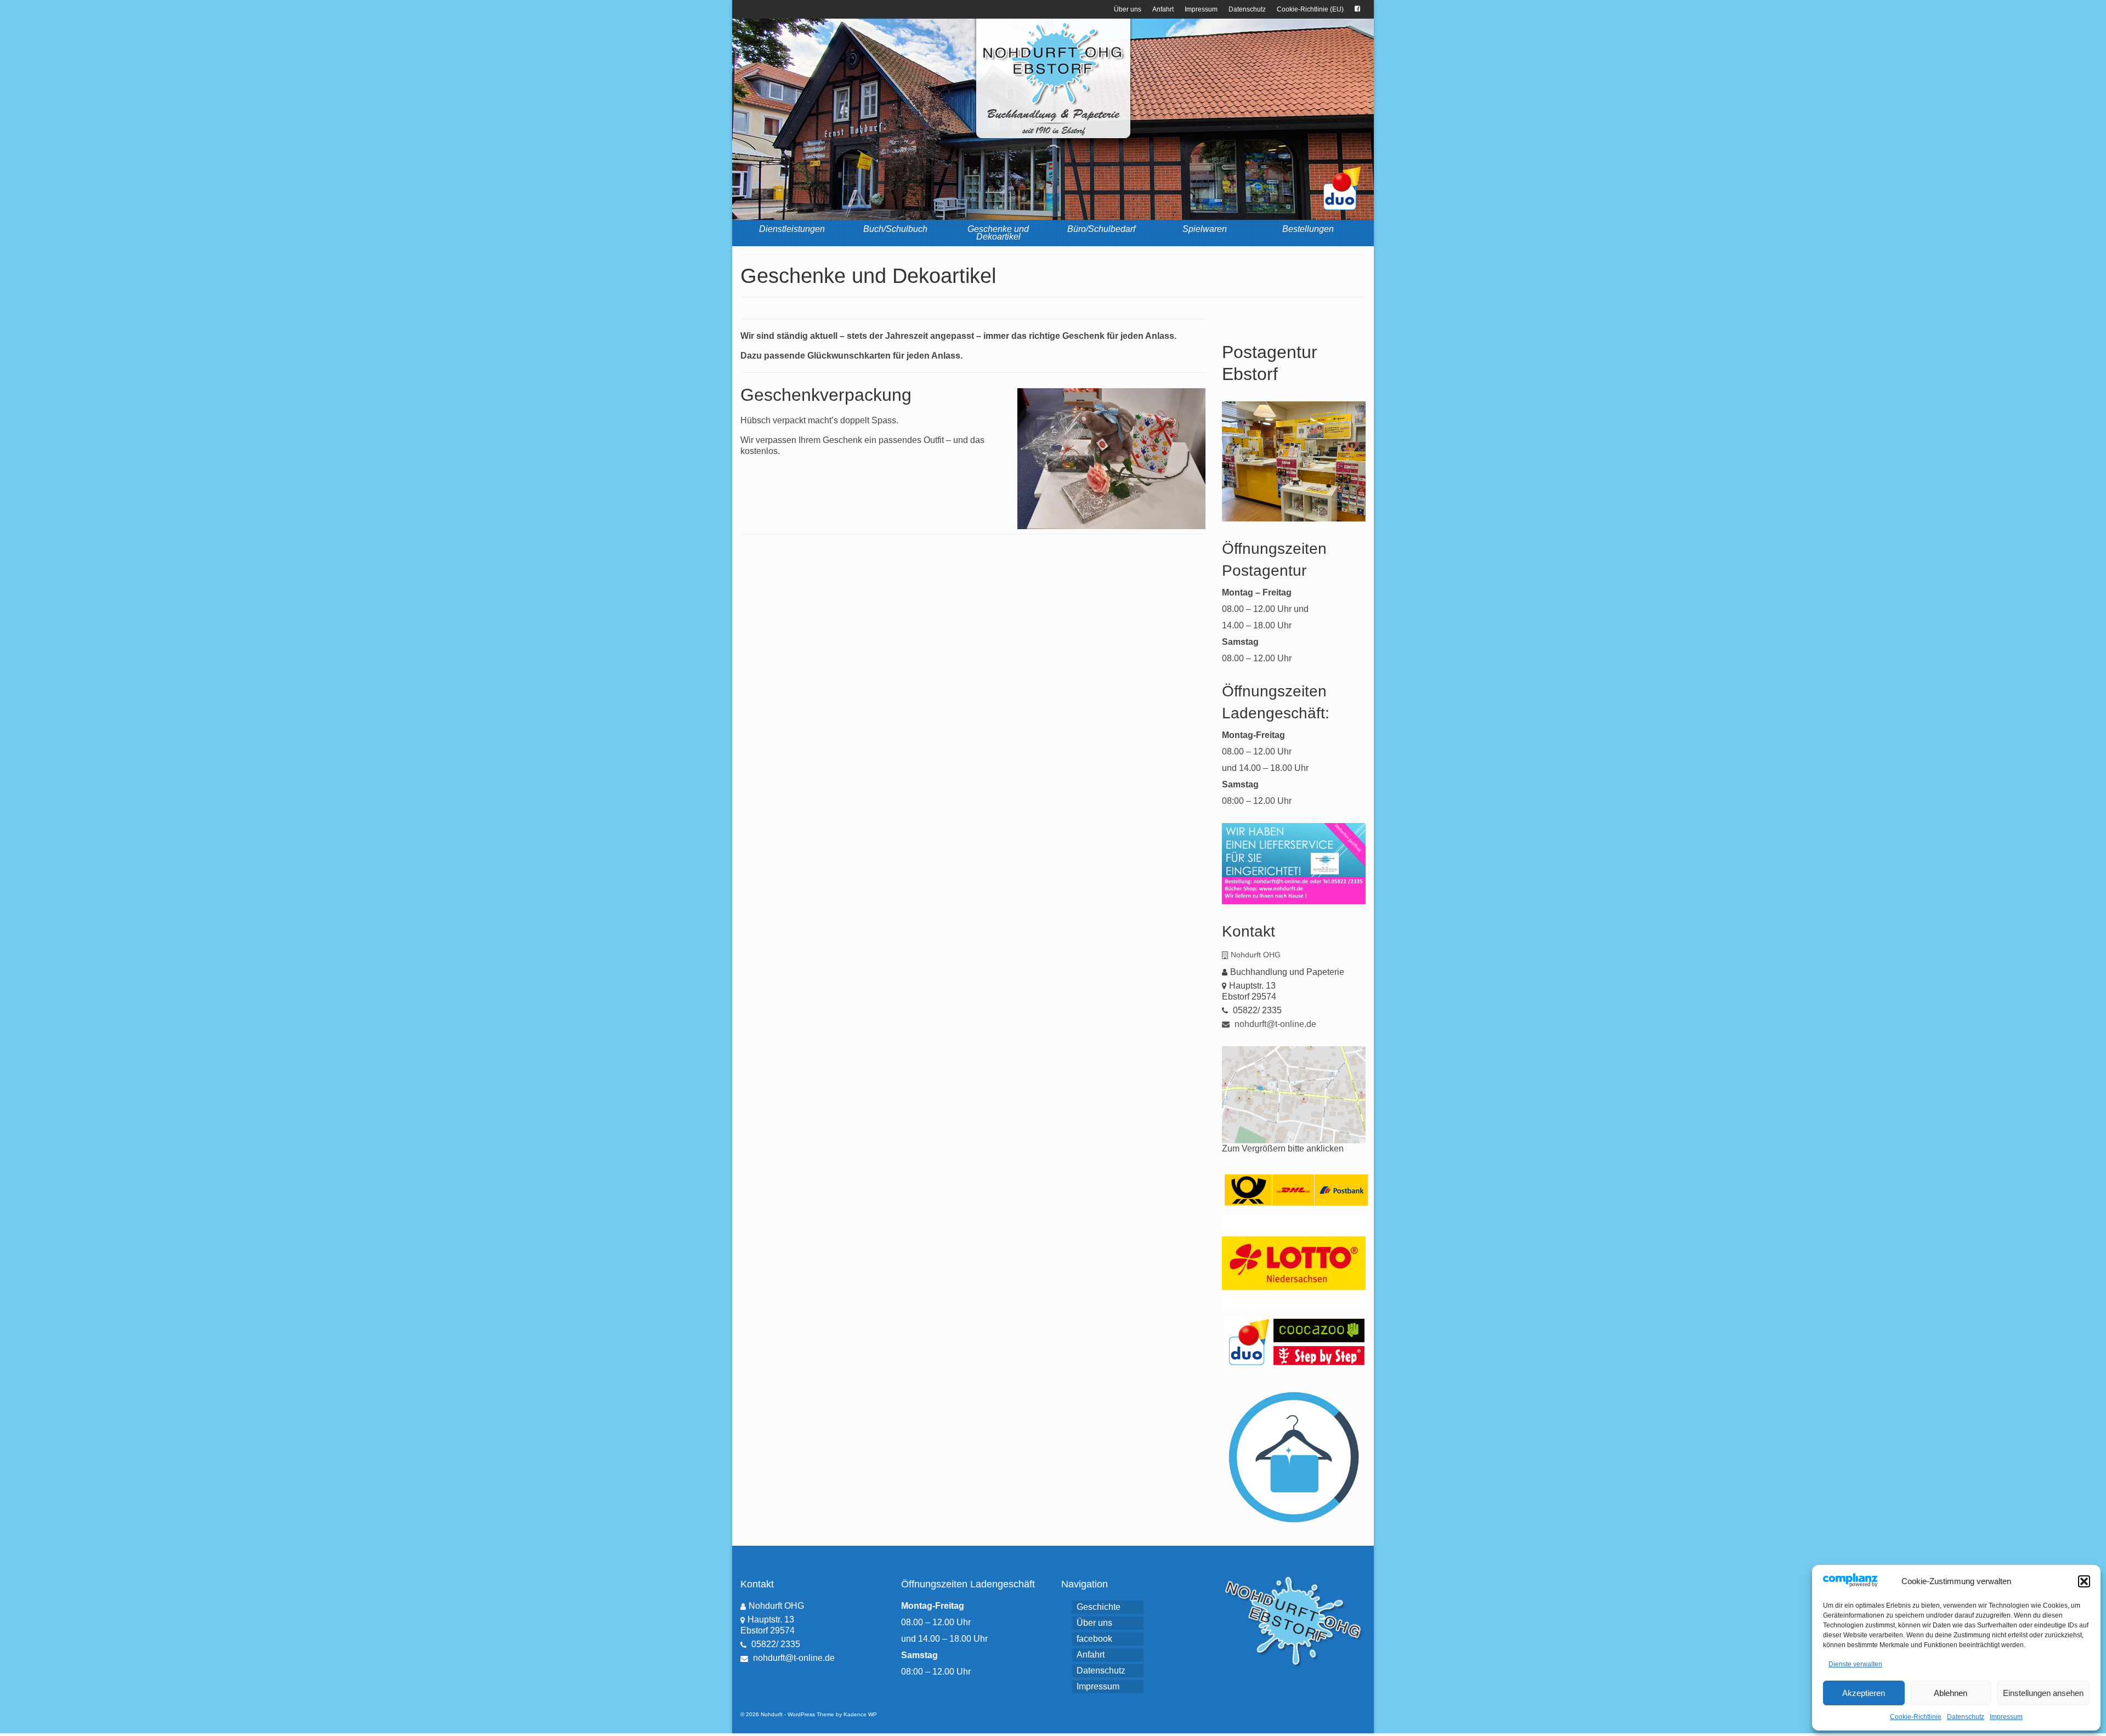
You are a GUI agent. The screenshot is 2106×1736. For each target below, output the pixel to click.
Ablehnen (1951, 1693)
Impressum (2006, 1717)
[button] (2084, 1581)
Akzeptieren (1864, 1693)
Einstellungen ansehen (2043, 1693)
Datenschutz (1966, 1717)
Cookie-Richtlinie (1916, 1717)
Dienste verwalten (1855, 1664)
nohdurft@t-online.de (1274, 1024)
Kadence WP (860, 1714)
